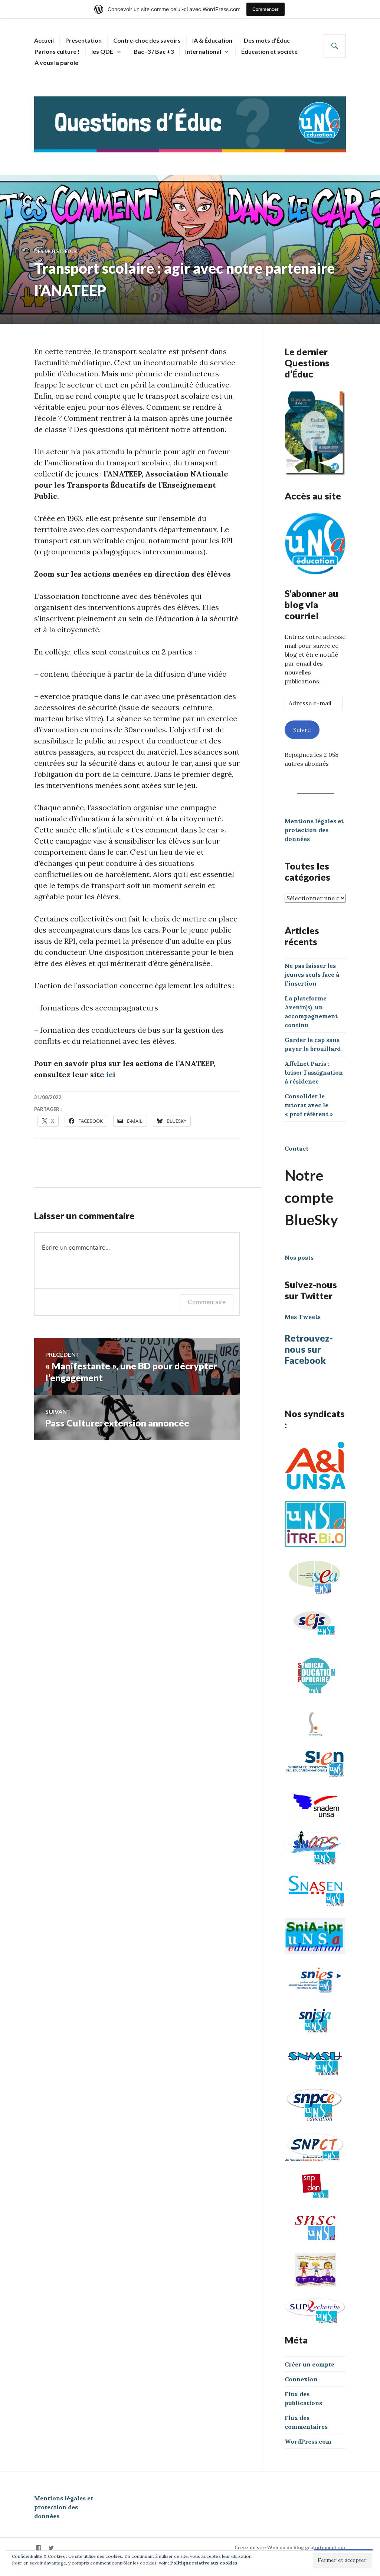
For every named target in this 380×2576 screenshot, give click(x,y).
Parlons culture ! (57, 51)
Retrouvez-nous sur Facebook (309, 1349)
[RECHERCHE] (335, 46)
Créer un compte (309, 2364)
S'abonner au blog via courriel (312, 604)
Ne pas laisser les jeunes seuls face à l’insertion (312, 974)
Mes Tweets (303, 1317)
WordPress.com (308, 2441)
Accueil (44, 40)
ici (111, 1074)
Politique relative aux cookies (204, 2563)
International (203, 51)
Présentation (83, 40)
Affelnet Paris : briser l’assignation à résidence (314, 1072)
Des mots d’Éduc (267, 40)
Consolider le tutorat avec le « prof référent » (309, 1105)
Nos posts (299, 1257)
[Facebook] (39, 2548)
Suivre (302, 730)
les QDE (102, 51)
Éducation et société (269, 51)
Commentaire (207, 1302)
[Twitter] (51, 2548)
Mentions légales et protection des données (314, 830)
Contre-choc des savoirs (147, 40)
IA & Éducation (212, 40)
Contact (297, 1148)
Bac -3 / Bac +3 (154, 51)
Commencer (266, 9)
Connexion (301, 2379)
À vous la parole (56, 62)
